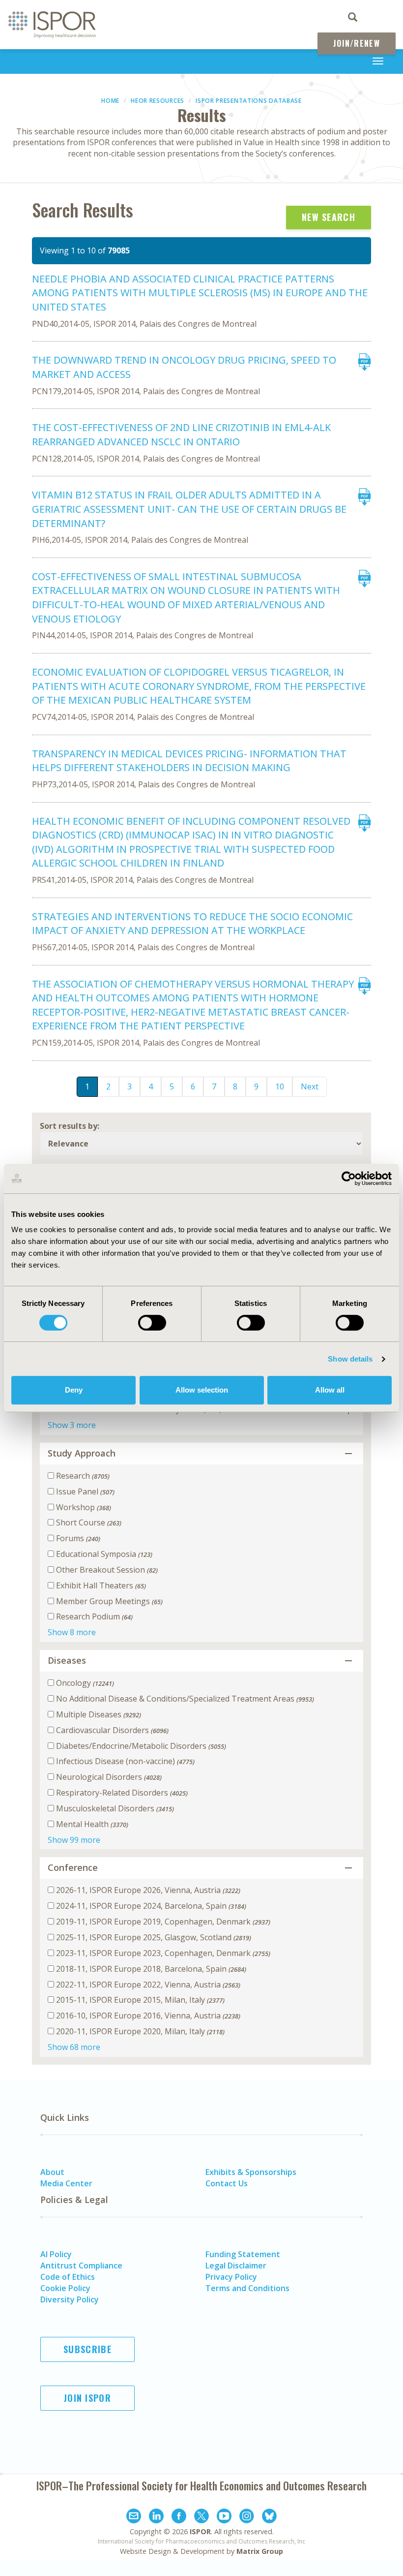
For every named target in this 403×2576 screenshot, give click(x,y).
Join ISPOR (87, 2398)
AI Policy (56, 2254)
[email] (134, 2517)
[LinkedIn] (156, 2517)
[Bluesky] (269, 2517)
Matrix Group (260, 2551)
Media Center (66, 2183)
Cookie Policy (65, 2288)
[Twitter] (201, 2517)
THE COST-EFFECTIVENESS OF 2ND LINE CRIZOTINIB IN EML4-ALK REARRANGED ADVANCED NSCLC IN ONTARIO (181, 435)
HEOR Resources (158, 101)
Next (310, 1086)
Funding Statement (243, 2254)
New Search (329, 217)
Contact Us (227, 2183)
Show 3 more (72, 1425)
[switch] (152, 1323)
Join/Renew (357, 43)
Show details (350, 1359)
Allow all (330, 1390)
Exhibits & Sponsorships (251, 2172)
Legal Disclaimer (236, 2266)
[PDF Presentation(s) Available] (363, 368)
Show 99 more (74, 1840)
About (52, 2172)
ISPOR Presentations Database (249, 101)
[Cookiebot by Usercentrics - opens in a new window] (349, 1179)
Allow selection (202, 1390)
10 (280, 1086)
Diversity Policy (70, 2299)
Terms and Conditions (247, 2288)
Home (110, 101)
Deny (74, 1390)
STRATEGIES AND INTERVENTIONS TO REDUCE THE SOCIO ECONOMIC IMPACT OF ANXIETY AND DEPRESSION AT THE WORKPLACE (192, 924)
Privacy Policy (231, 2277)
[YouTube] (224, 2517)
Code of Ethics (68, 2277)
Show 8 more (72, 1632)
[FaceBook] (179, 2517)
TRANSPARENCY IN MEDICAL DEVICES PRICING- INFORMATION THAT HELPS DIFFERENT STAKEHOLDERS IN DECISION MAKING (189, 761)
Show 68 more (74, 2047)
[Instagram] (247, 2517)
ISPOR (200, 2531)
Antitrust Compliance (81, 2266)
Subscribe (87, 2349)
